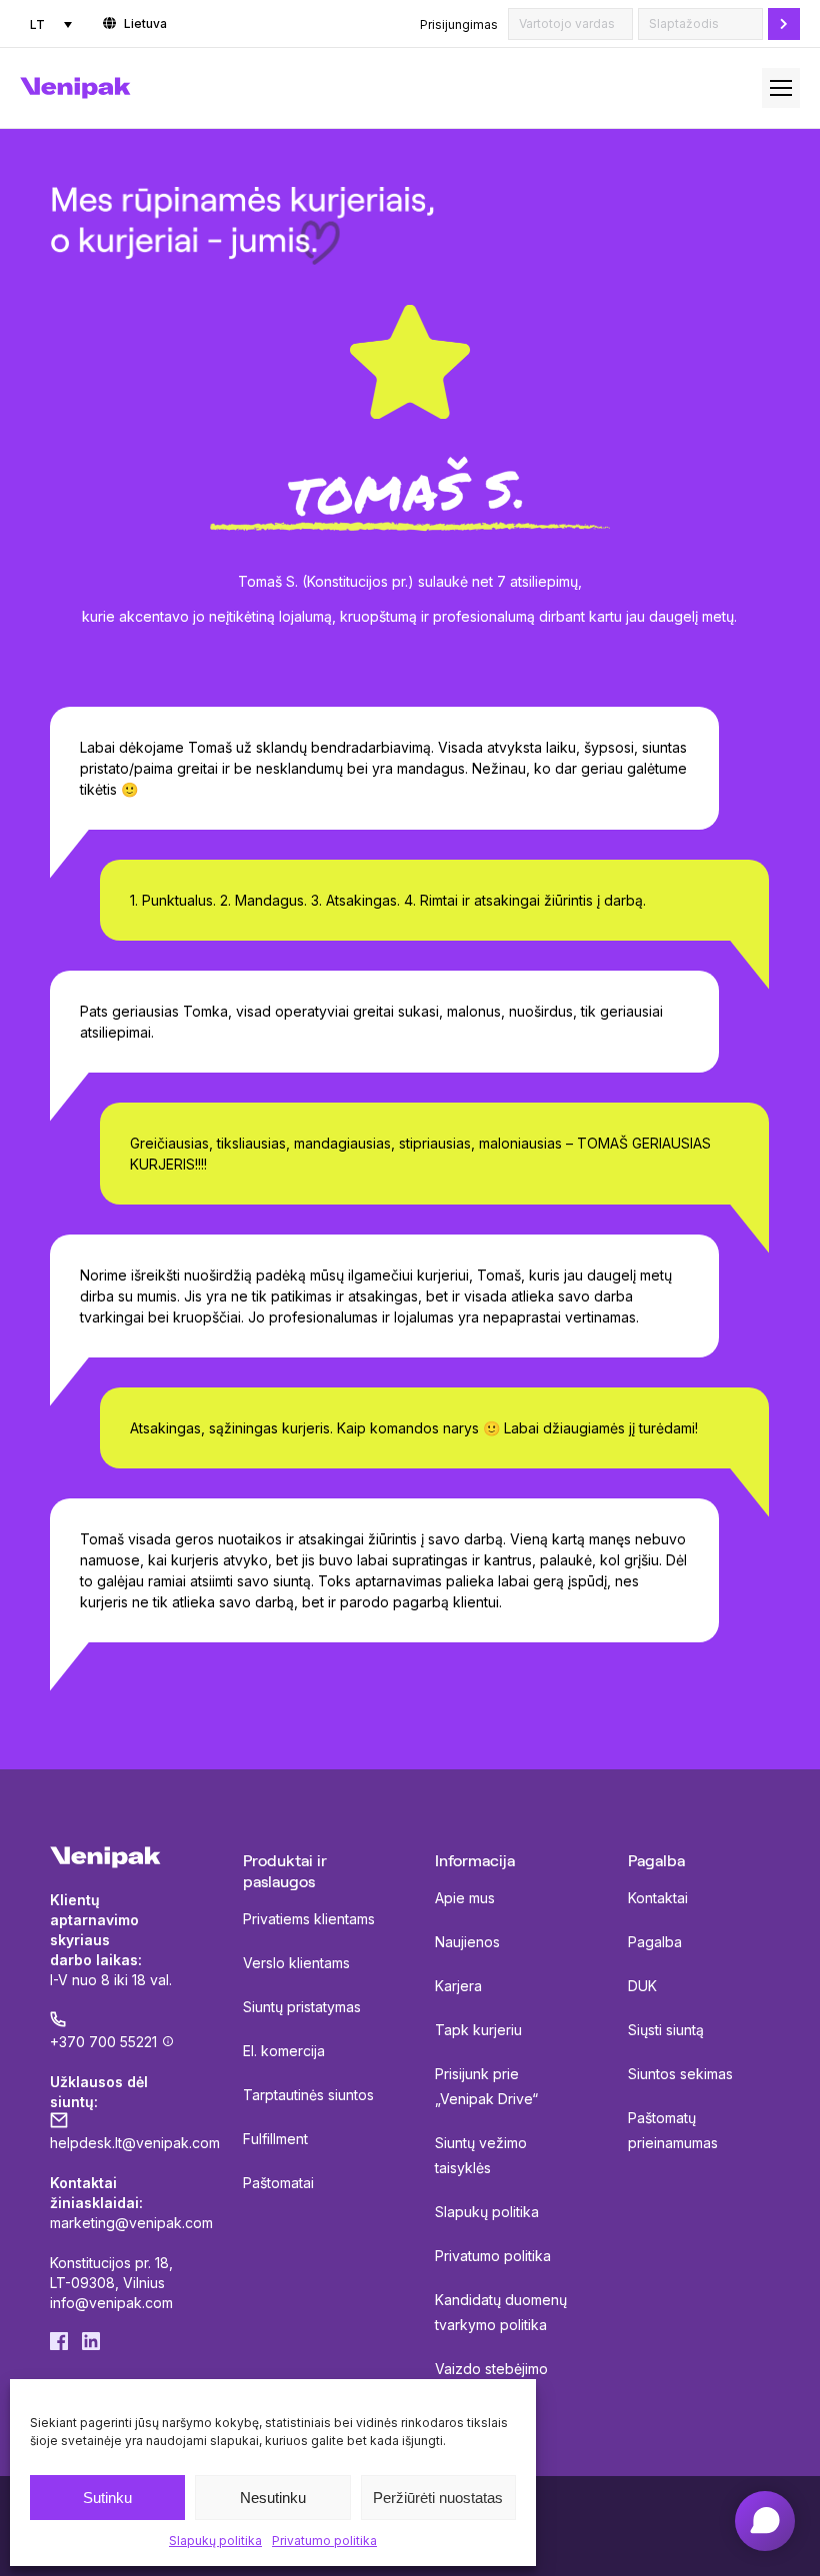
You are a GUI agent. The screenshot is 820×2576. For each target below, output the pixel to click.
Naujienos (467, 1942)
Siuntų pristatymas (302, 2007)
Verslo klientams (296, 1963)
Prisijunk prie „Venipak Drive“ (486, 2086)
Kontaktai (658, 1898)
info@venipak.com (111, 2303)
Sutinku (107, 2498)
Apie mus (465, 1898)
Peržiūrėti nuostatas (438, 2498)
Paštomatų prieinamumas (673, 2130)
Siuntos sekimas (680, 2074)
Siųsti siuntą (666, 2030)
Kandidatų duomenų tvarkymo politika (501, 2312)
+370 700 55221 (103, 2042)
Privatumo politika (324, 2541)
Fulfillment (275, 2139)
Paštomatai (278, 2183)
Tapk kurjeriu (478, 2030)
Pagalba (655, 1942)
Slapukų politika (215, 2541)
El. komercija (284, 2051)
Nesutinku (273, 2498)
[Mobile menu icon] (781, 88)
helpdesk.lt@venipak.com (135, 2143)
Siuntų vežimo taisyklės (481, 2155)
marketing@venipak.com (131, 2223)
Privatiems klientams (309, 1919)
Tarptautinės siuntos (308, 2095)
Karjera (458, 1986)
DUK (642, 1986)
